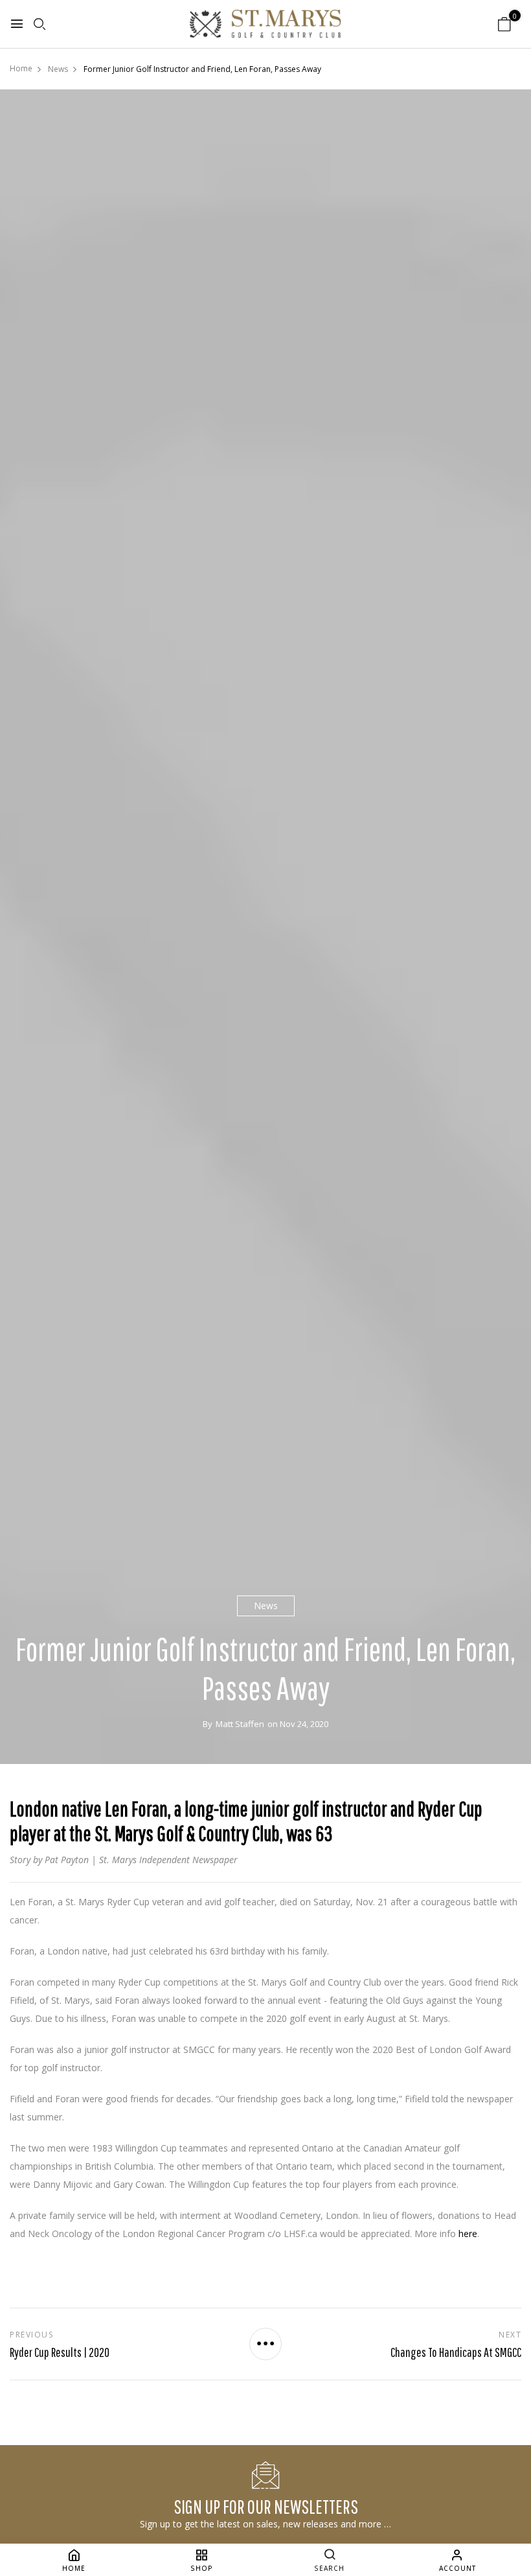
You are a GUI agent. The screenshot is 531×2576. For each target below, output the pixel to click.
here (468, 2234)
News (266, 1606)
